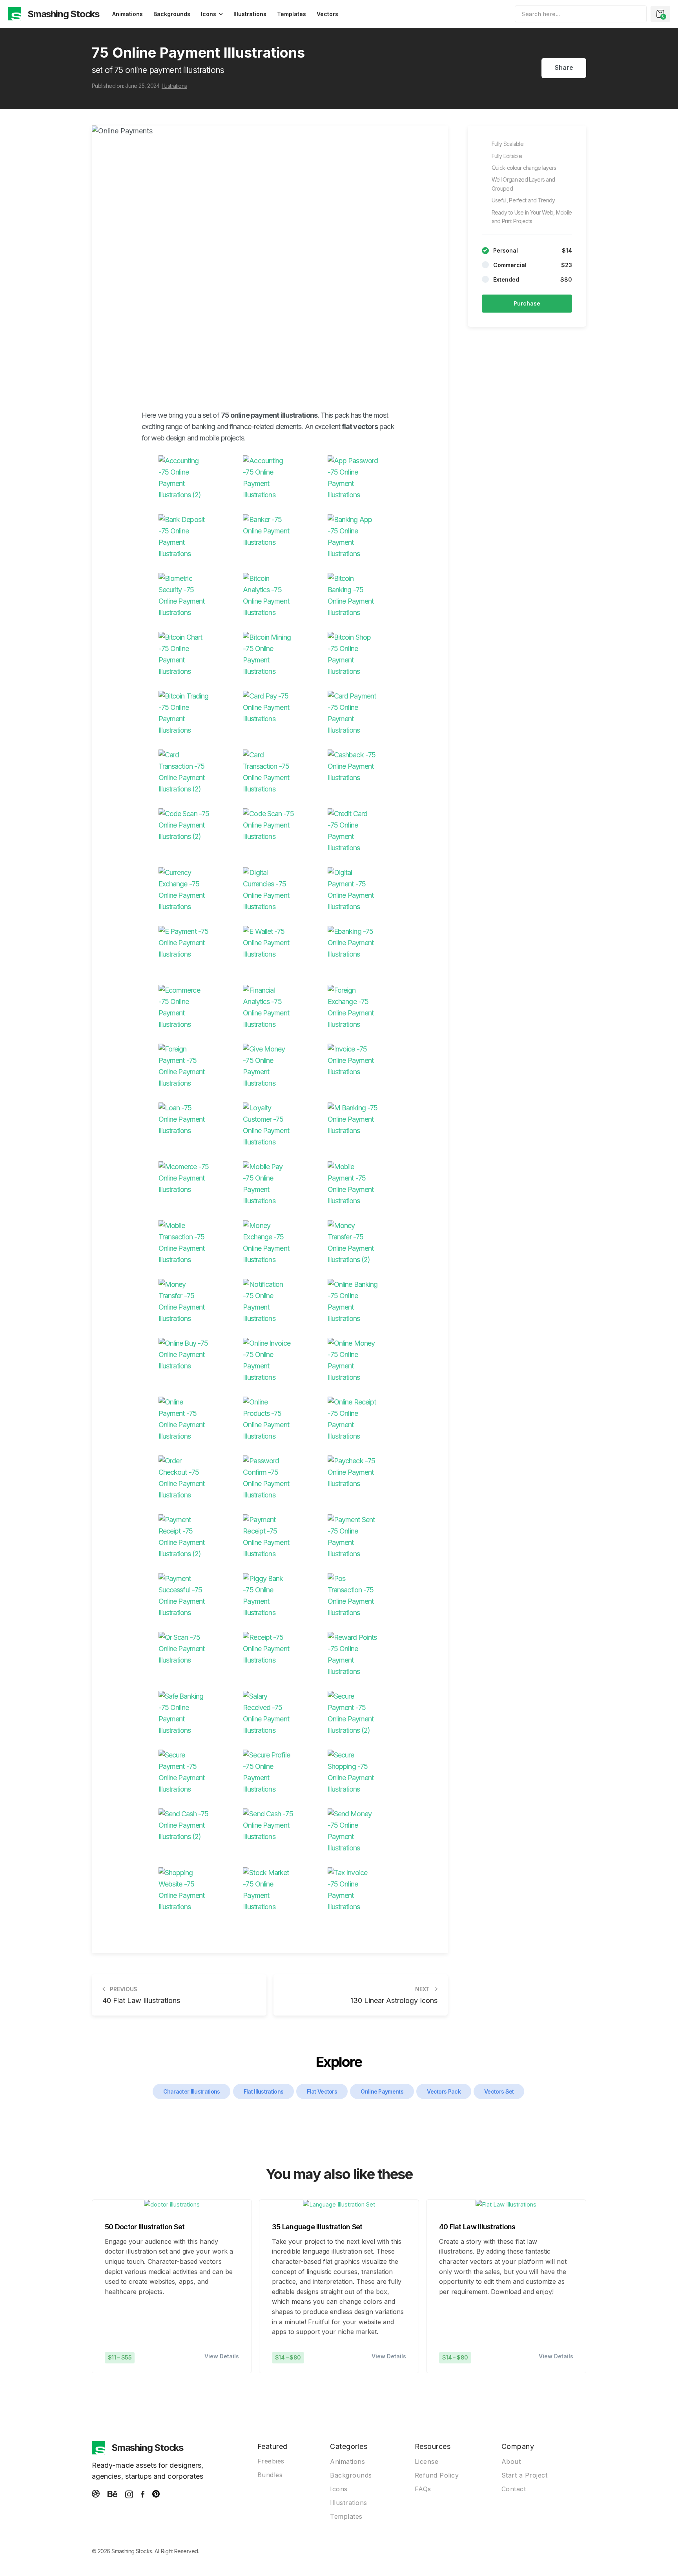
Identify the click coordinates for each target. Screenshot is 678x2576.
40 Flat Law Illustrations (477, 2227)
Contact (514, 2489)
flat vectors (322, 2091)
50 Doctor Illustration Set (145, 2227)
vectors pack (444, 2091)
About (511, 2461)
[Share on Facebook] (538, 68)
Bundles (270, 2475)
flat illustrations (263, 2091)
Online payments (382, 2091)
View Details (222, 2356)
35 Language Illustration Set (317, 2227)
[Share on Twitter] (551, 68)
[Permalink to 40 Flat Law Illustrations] (506, 2205)
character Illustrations (192, 2091)
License (427, 2461)
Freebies (271, 2461)
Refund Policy (437, 2475)
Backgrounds (172, 14)
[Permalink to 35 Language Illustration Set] (339, 2205)
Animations (128, 14)
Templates (292, 14)
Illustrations (250, 14)
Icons (209, 14)
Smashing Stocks (63, 14)
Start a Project (525, 2475)
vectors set (499, 2091)
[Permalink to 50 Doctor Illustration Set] (172, 2205)
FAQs (423, 2489)
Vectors (327, 14)
